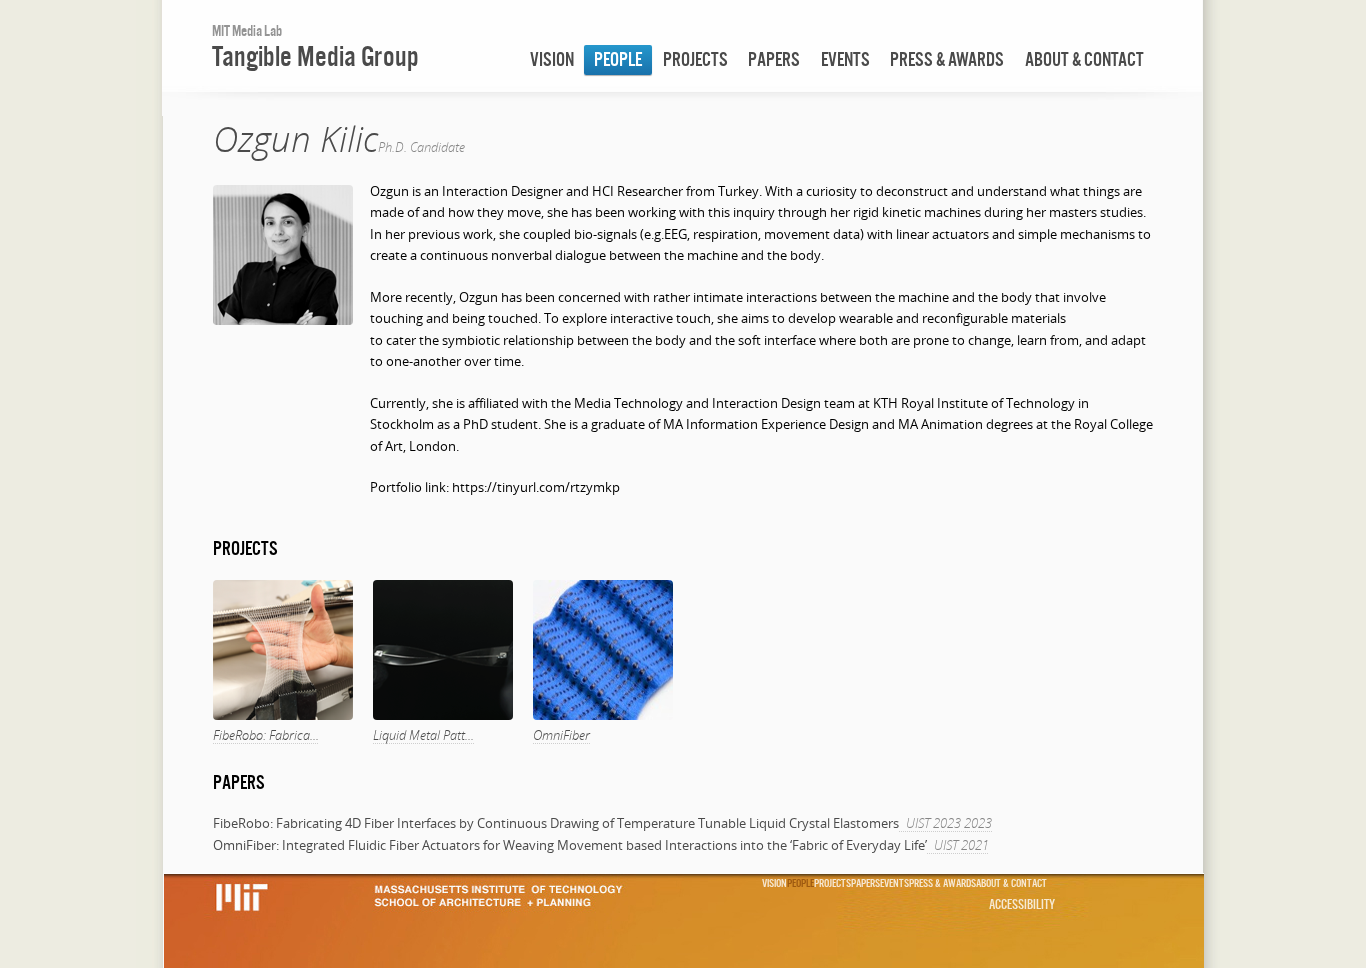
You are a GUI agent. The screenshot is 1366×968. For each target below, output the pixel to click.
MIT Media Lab (247, 30)
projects (695, 59)
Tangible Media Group (315, 56)
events (845, 59)
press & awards (947, 59)
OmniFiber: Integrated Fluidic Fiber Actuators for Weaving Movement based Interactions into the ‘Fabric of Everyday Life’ (570, 845)
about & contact (1084, 59)
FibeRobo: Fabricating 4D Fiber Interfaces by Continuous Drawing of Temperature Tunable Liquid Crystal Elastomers (556, 823)
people (618, 59)
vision (552, 59)
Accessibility (1022, 904)
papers (774, 59)
